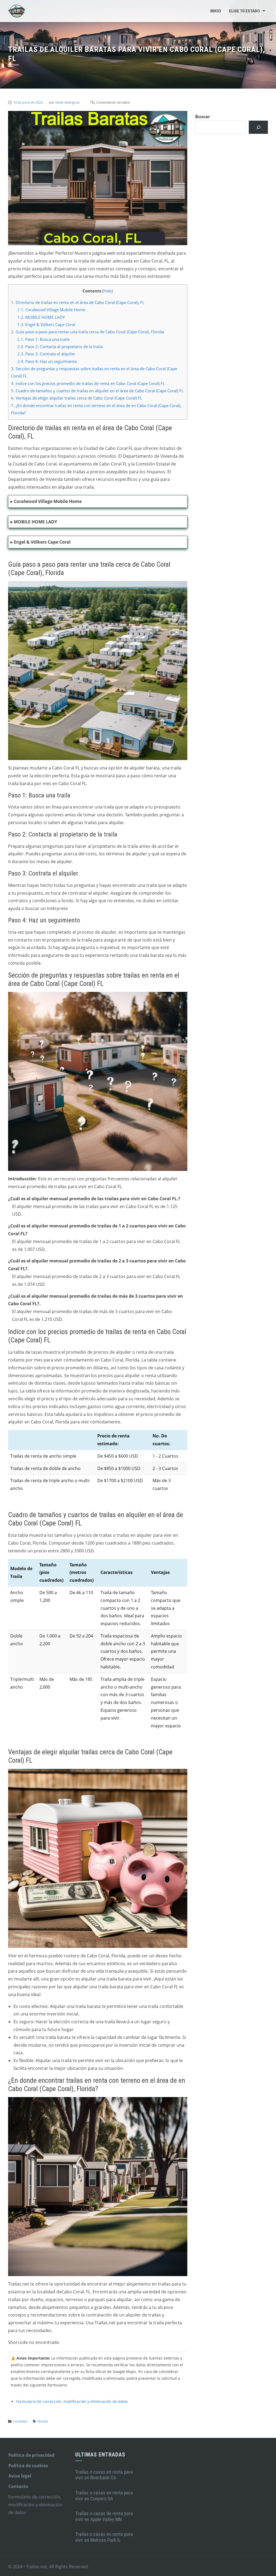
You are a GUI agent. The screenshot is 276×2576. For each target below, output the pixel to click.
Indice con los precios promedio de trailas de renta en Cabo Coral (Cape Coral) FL (88, 383)
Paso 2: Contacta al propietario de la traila (60, 346)
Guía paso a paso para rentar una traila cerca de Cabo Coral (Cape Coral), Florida (87, 332)
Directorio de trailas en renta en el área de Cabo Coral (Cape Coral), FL (78, 302)
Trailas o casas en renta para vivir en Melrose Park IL (104, 2537)
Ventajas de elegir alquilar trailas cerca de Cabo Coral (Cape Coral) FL (77, 398)
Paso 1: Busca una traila (43, 339)
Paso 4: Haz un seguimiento (47, 361)
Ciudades (20, 2421)
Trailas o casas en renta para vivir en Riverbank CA (104, 2475)
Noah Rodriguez (68, 102)
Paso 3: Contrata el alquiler (46, 354)
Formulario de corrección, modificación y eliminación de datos (72, 2401)
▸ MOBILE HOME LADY (34, 522)
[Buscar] (258, 127)
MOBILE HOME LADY (41, 317)
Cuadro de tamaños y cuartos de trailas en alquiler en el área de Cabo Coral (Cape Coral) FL (97, 391)
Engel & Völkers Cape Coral (46, 324)
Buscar (203, 117)
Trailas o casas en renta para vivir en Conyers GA (104, 2496)
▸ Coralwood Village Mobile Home (46, 501)
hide (108, 291)
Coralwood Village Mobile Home (51, 310)
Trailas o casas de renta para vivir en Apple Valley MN (104, 2516)
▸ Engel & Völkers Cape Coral (41, 542)
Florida (42, 2421)
